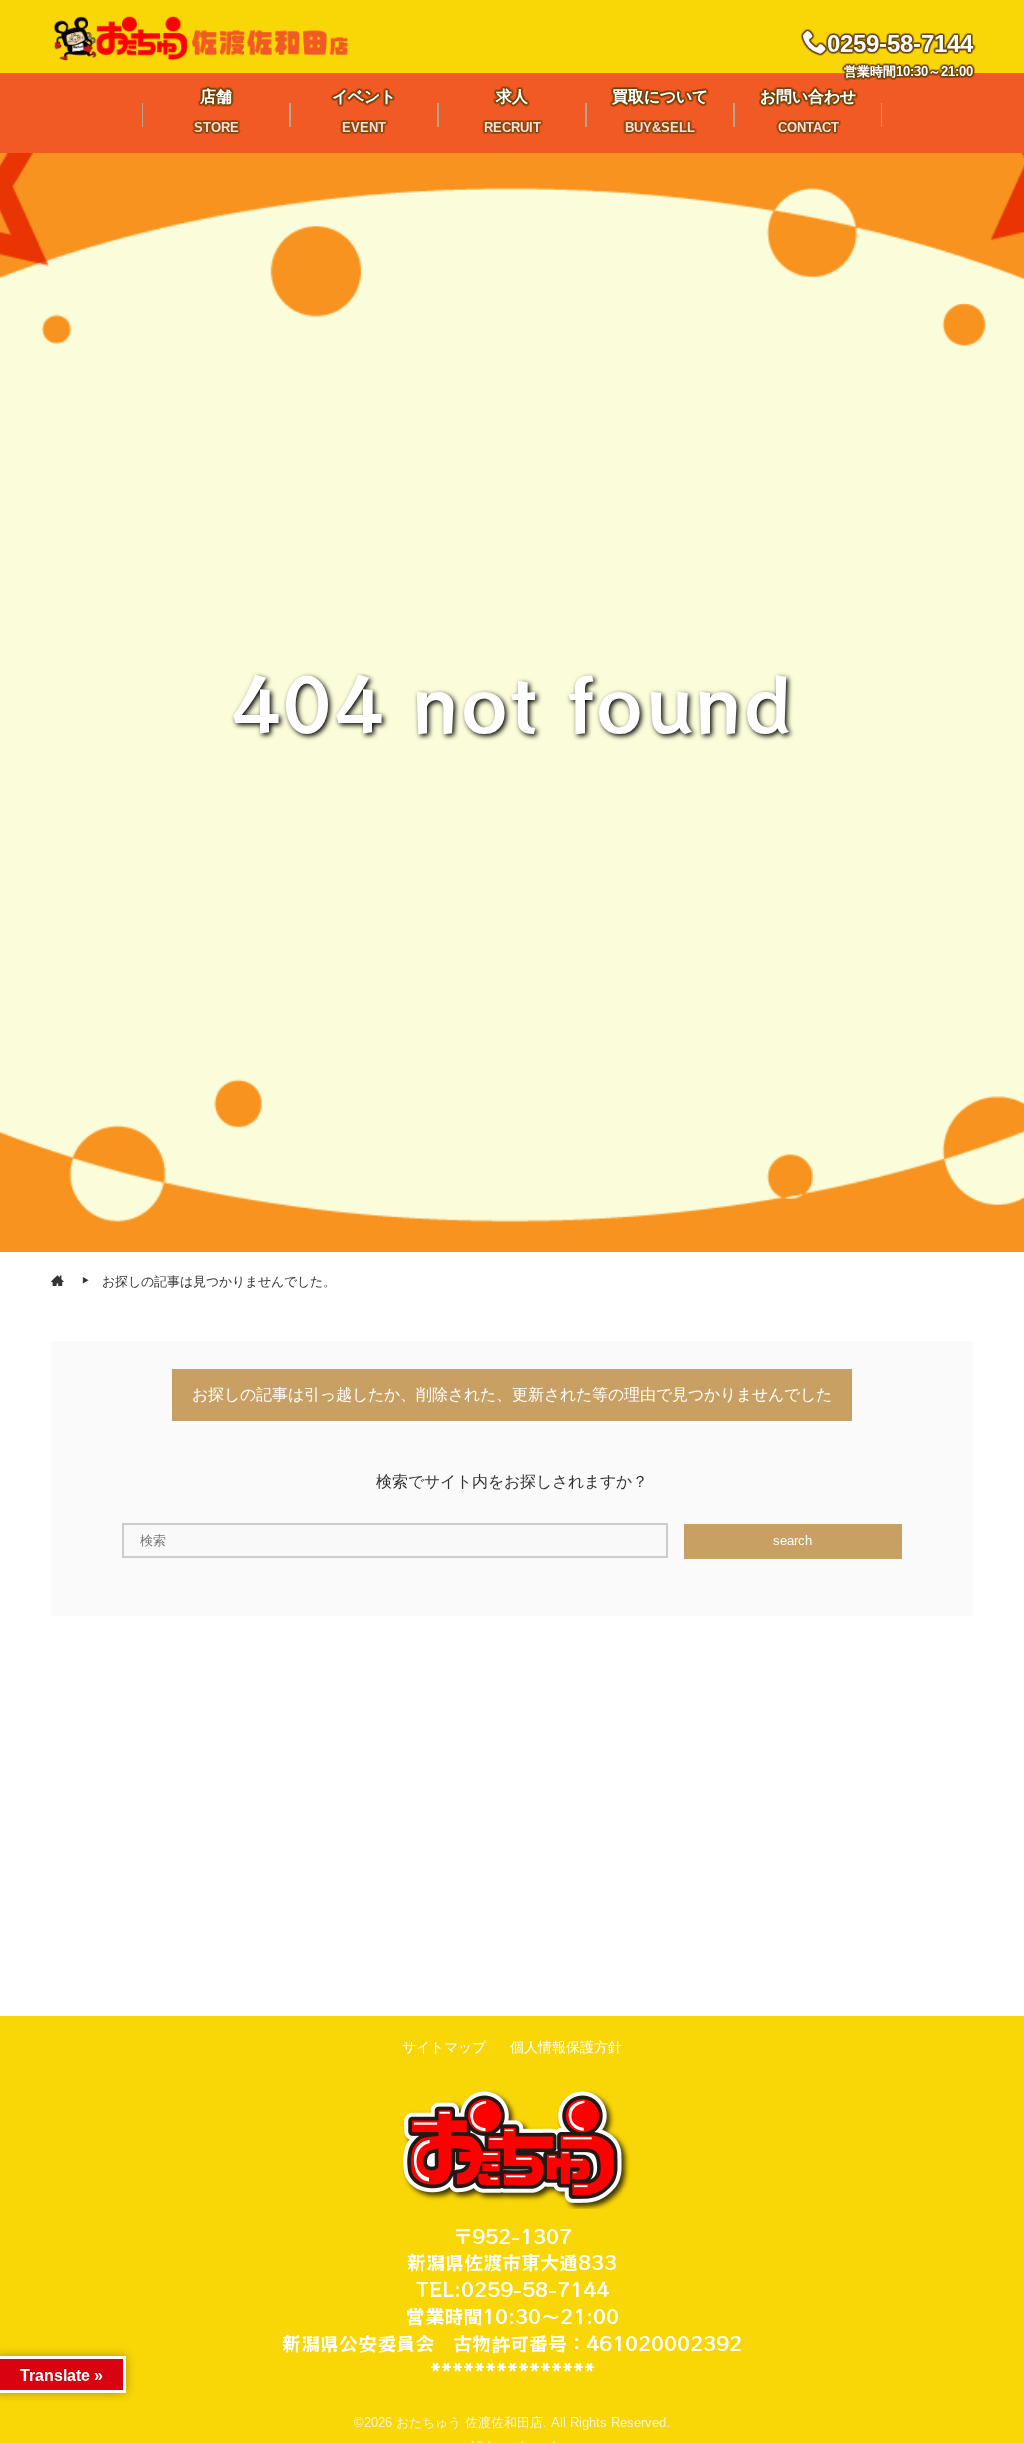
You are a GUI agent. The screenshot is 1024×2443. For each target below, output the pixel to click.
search (792, 1540)
